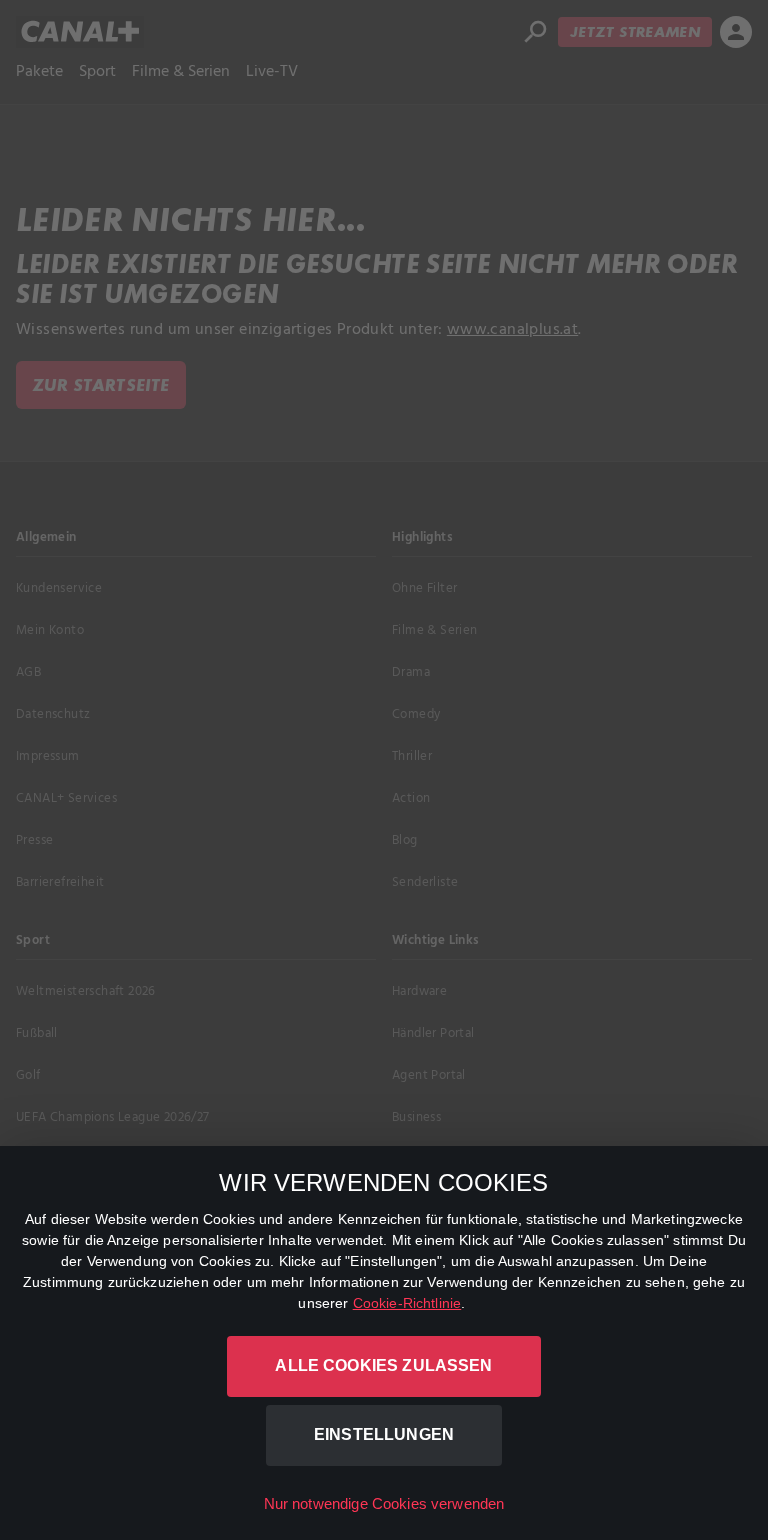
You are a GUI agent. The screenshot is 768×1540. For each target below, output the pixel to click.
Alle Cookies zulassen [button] (383, 1365)
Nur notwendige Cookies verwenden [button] (384, 1503)
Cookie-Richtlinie (407, 1303)
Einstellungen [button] (384, 1434)
